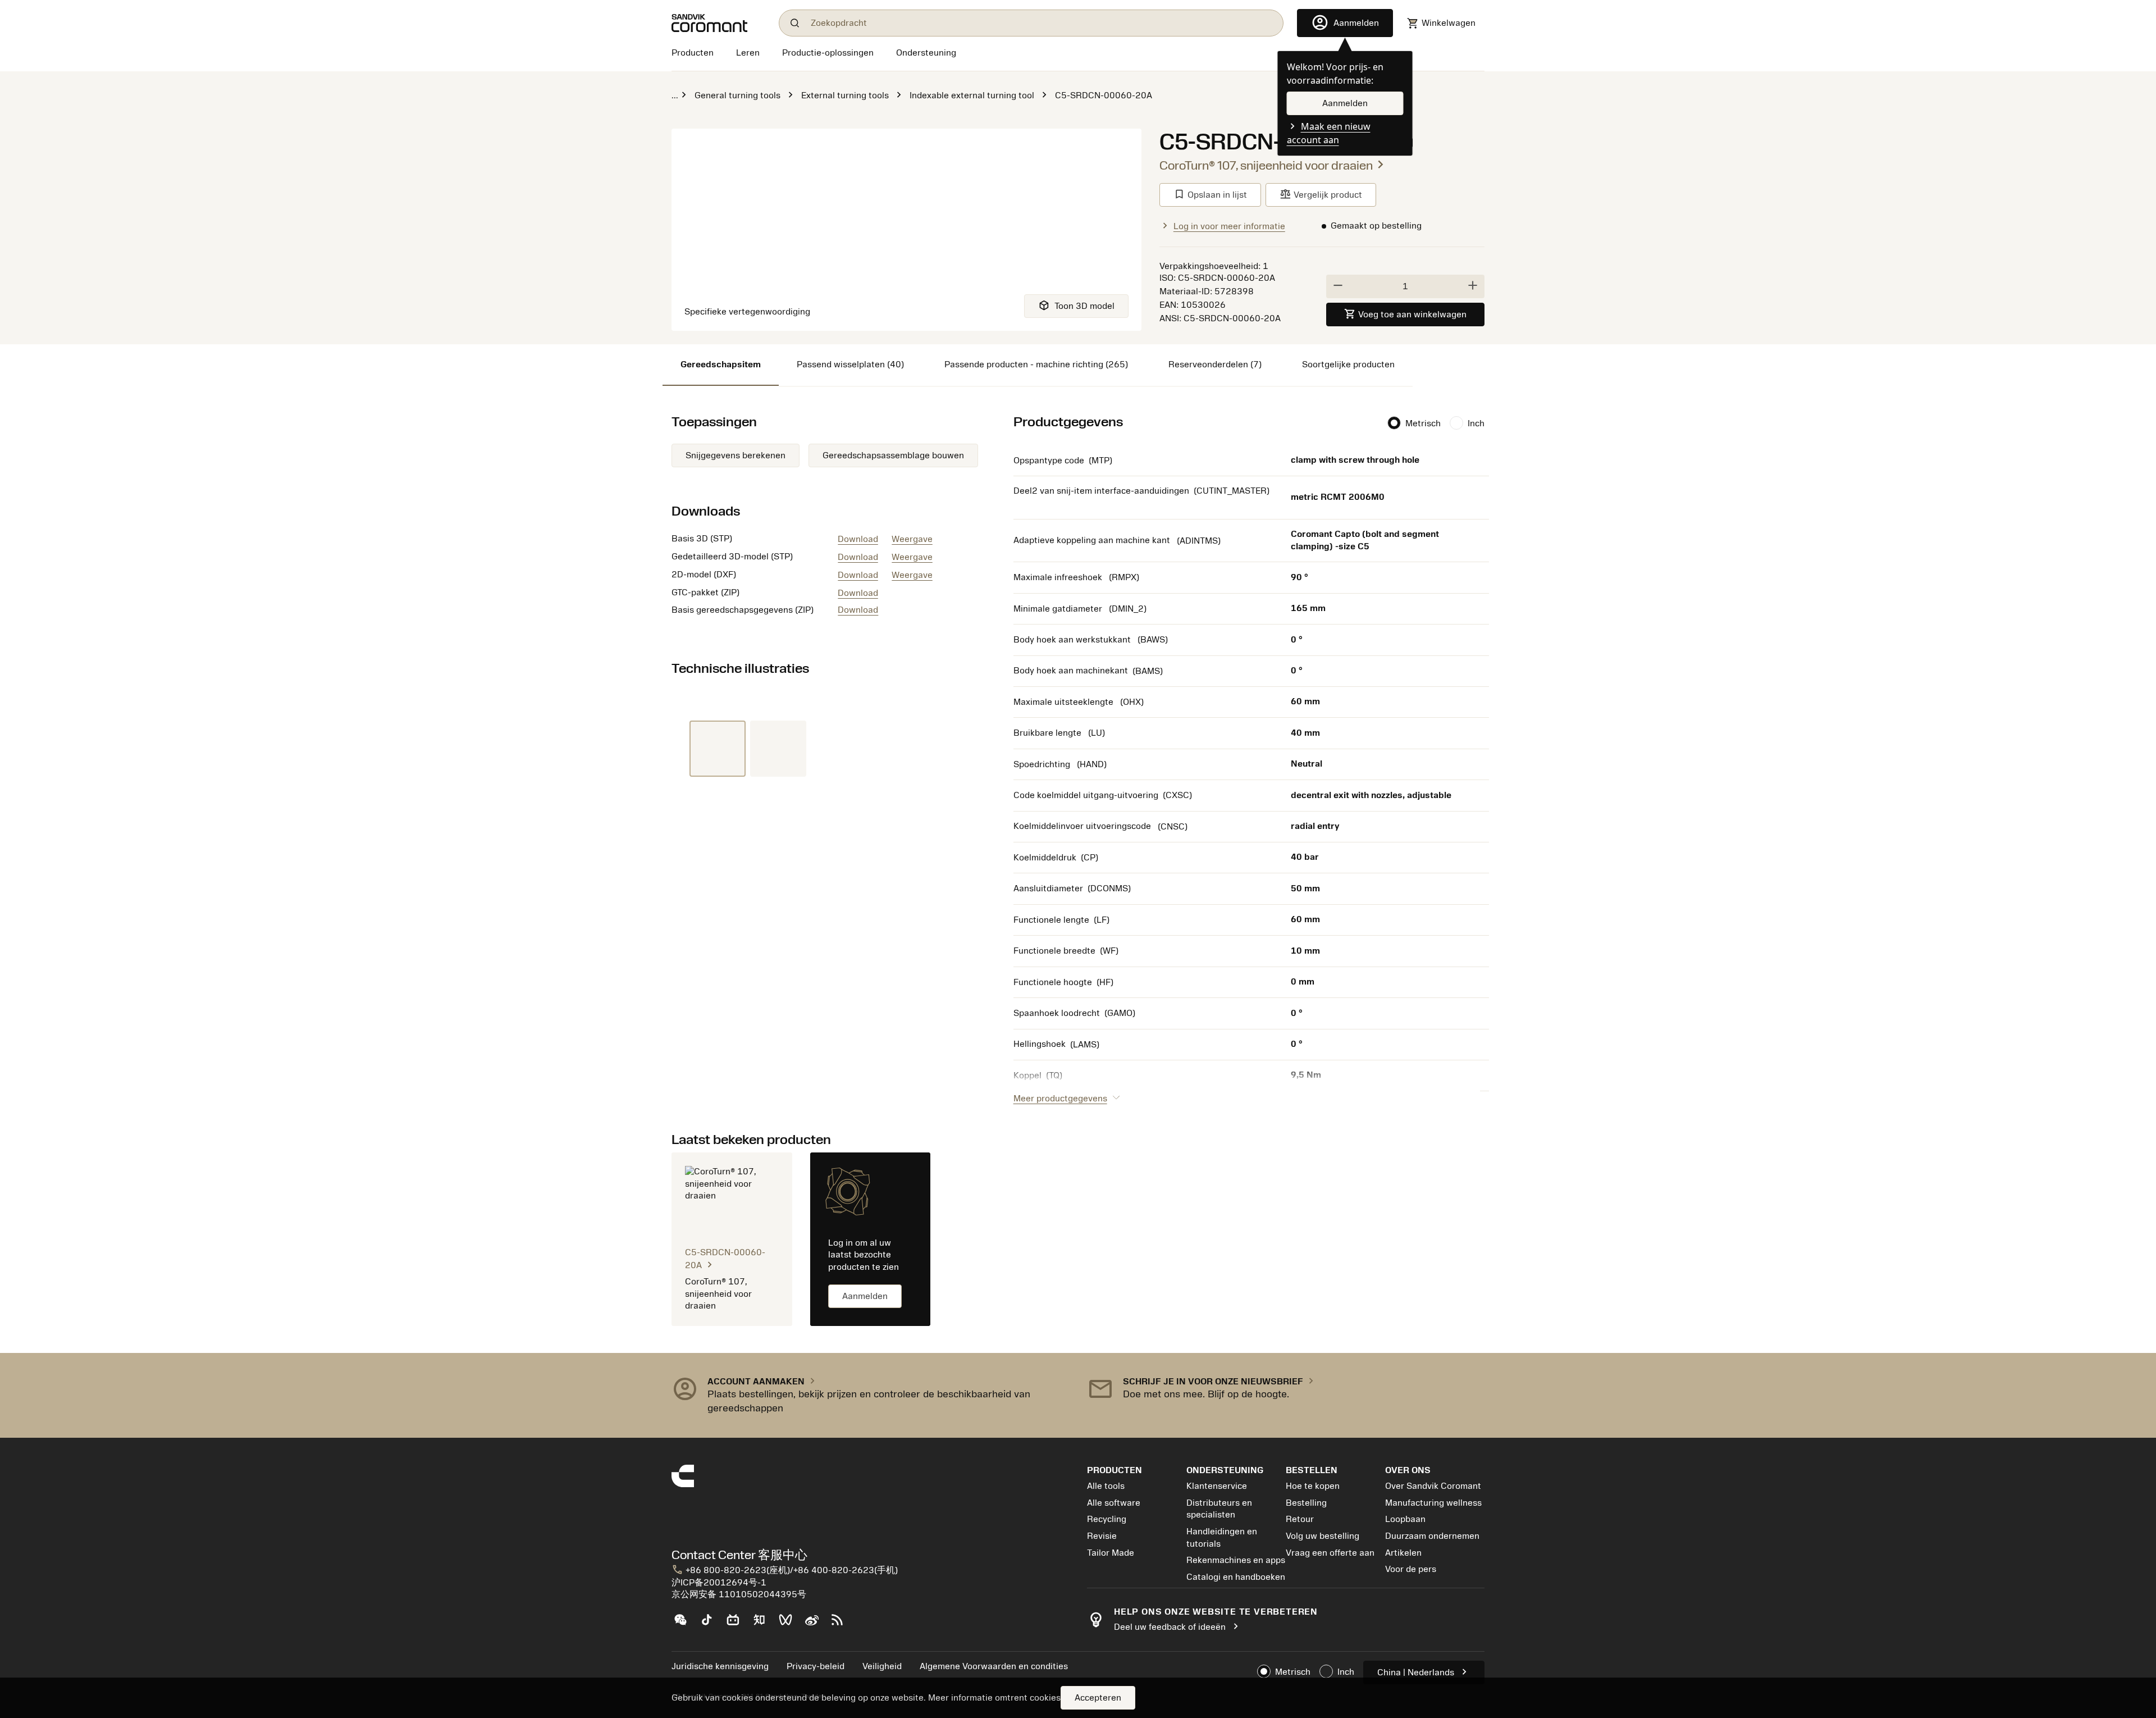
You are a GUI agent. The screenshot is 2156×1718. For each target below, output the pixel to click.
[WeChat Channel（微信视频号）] (790, 1624)
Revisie (1102, 1536)
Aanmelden (865, 1296)
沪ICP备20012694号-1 (719, 1583)
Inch (1476, 423)
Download (858, 539)
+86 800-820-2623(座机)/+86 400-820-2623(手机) (785, 1570)
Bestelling (1306, 1503)
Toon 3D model (1076, 305)
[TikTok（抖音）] (711, 1624)
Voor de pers (1411, 1569)
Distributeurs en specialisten (1219, 1509)
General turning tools (737, 95)
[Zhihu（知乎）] (764, 1624)
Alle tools (1106, 1486)
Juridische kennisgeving (720, 1666)
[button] (870, 1395)
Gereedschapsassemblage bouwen (893, 455)
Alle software (1114, 1503)
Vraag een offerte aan (1330, 1553)
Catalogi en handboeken (1236, 1577)
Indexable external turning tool (972, 95)
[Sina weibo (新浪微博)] (816, 1624)
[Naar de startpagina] (718, 23)
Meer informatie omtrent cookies (994, 1698)
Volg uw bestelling (1323, 1536)
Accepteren (1098, 1698)
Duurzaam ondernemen (1432, 1536)
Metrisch (1423, 423)
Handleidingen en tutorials (1222, 1538)
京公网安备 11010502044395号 (739, 1594)
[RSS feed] (842, 1624)
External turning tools (845, 95)
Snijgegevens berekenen (736, 455)
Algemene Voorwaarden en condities (994, 1666)
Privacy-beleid (816, 1666)
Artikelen (1403, 1553)
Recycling (1107, 1519)
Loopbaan (1405, 1519)
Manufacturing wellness (1433, 1503)
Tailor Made (1111, 1553)
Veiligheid (882, 1666)
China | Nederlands (1424, 1672)
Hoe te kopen (1313, 1486)
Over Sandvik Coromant (1433, 1486)
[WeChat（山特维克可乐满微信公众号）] (685, 1624)
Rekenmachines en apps (1236, 1560)
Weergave (912, 539)
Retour (1300, 1519)
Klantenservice (1217, 1486)
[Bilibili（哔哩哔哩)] (737, 1624)
